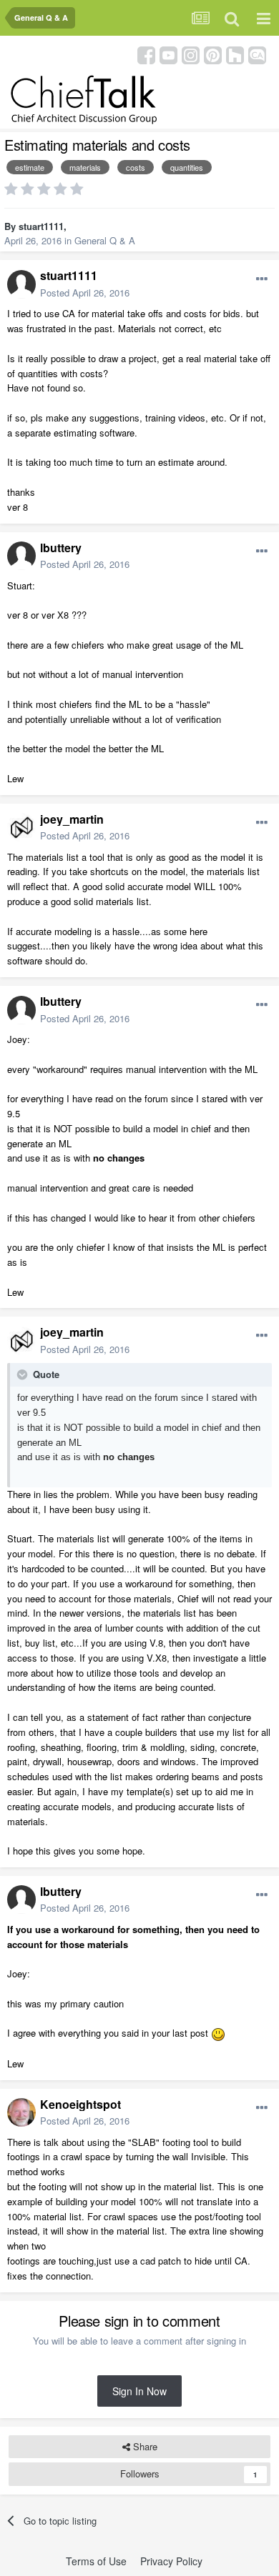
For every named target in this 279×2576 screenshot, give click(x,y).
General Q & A (105, 240)
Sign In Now (139, 2391)
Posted (85, 293)
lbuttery (61, 548)
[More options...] (262, 279)
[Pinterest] (213, 54)
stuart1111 (41, 226)
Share (144, 2446)
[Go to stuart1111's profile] (21, 284)
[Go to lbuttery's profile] (21, 556)
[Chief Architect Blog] (257, 54)
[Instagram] (191, 54)
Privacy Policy (171, 2561)
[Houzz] (235, 54)
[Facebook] (146, 54)
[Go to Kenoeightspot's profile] (21, 2112)
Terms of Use (96, 2561)
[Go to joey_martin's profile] (21, 827)
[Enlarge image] (218, 2033)
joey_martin (72, 819)
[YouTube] (168, 54)
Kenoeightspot (80, 2104)
